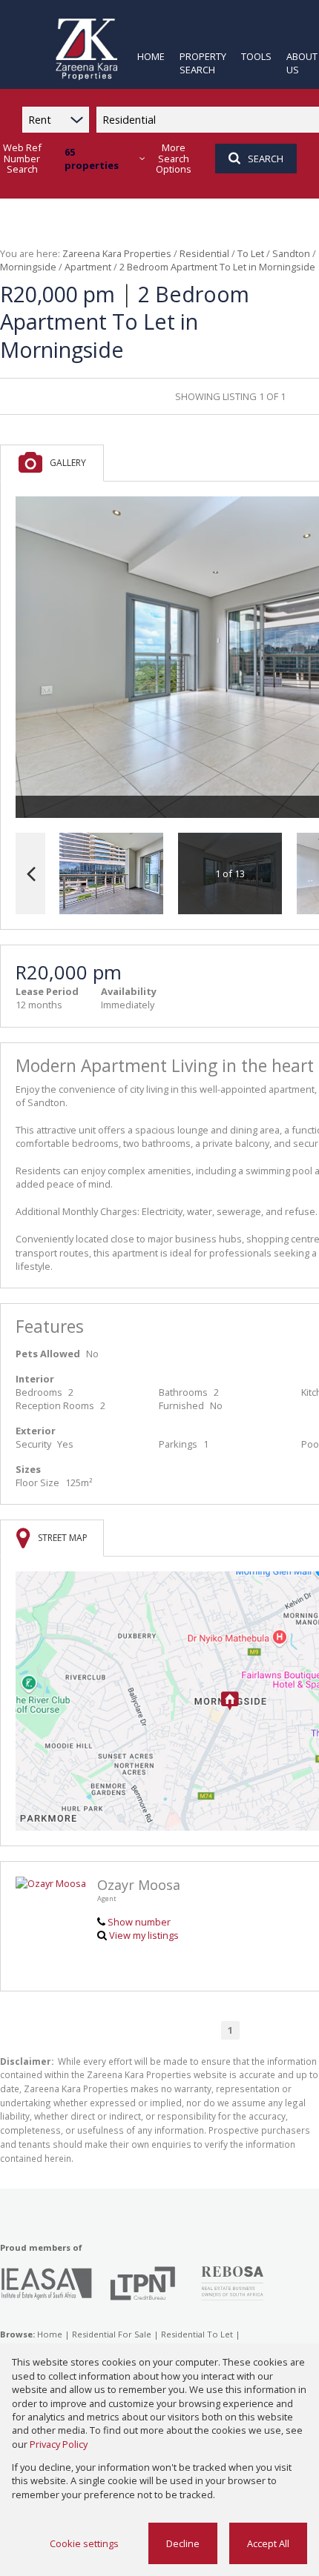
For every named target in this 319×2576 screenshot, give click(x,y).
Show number (139, 1922)
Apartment (88, 267)
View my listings (144, 1935)
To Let (251, 253)
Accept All (268, 2543)
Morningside (28, 267)
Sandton (291, 253)
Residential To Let (197, 2334)
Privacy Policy (59, 2444)
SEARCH (266, 159)
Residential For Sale (112, 2334)
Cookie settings (84, 2543)
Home (50, 2334)
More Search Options (174, 159)
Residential (204, 253)
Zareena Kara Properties (117, 253)
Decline (183, 2543)
